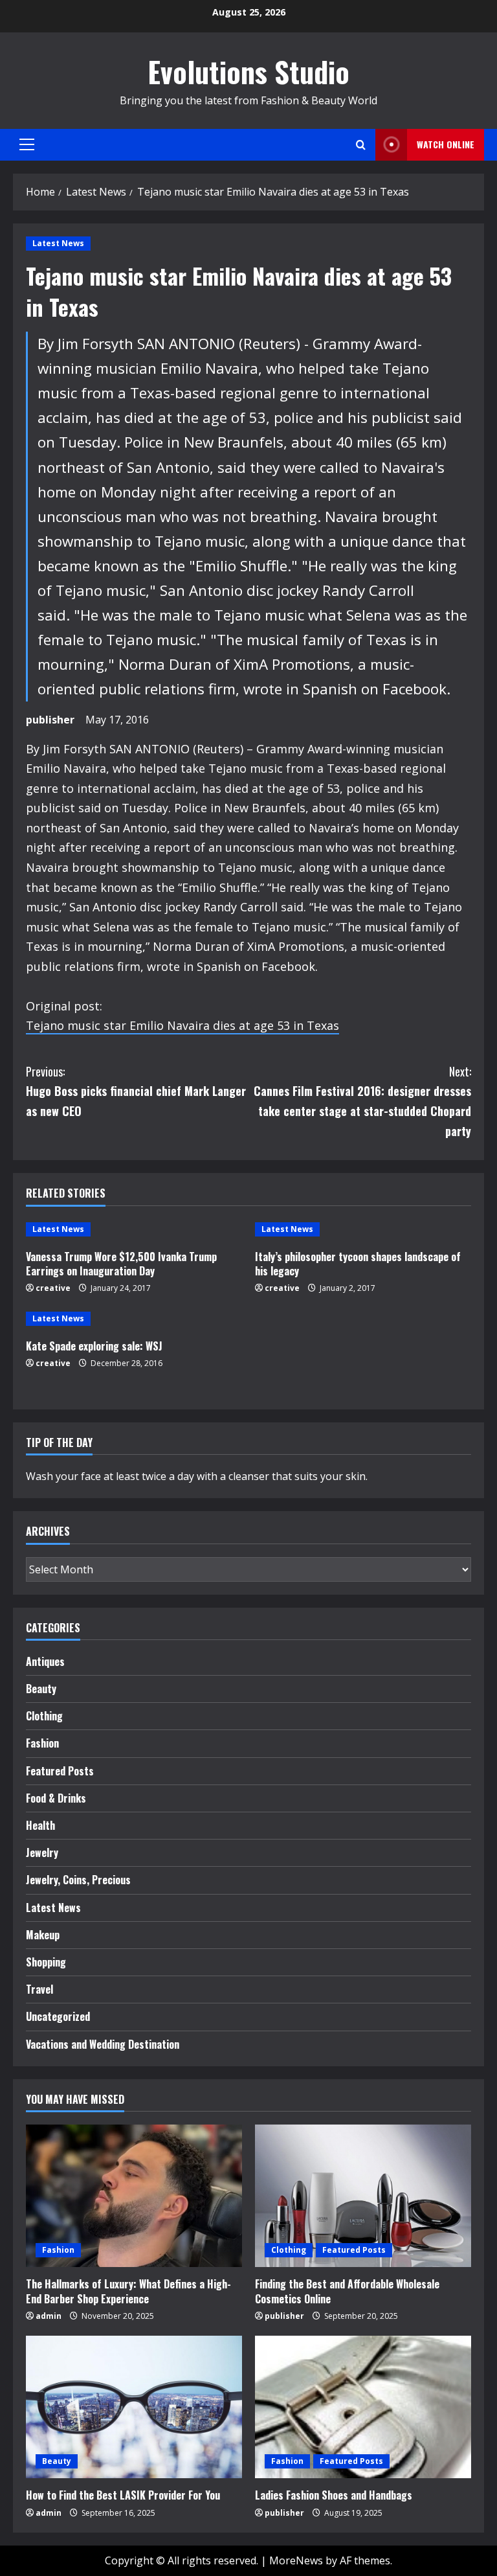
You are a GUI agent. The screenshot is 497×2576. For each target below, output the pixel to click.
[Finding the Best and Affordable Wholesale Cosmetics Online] (363, 2196)
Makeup (43, 1935)
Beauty (41, 1689)
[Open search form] (361, 145)
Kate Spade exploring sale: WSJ (94, 1346)
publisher (50, 720)
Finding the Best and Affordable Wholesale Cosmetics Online (347, 2291)
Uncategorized (58, 2016)
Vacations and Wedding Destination (103, 2044)
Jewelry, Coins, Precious (78, 1880)
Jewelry (42, 1852)
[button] (27, 144)
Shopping (46, 1962)
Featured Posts (60, 1771)
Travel (39, 1989)
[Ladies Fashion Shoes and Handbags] (363, 2407)
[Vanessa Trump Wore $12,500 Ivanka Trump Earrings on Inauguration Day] (134, 1229)
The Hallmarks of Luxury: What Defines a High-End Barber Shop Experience (128, 2291)
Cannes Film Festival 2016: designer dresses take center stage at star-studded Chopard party (362, 1101)
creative (53, 1288)
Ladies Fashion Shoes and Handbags (334, 2495)
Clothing (44, 1716)
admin (49, 2316)
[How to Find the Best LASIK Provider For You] (134, 2407)
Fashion (42, 1743)
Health (40, 1825)
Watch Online (446, 144)
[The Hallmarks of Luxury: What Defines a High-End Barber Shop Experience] (134, 2196)
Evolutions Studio (248, 72)
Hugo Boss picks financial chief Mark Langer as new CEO (136, 1091)
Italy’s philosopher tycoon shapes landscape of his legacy (358, 1264)
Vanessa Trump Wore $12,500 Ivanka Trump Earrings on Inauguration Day (121, 1264)
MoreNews (296, 2560)
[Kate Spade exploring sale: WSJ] (134, 1319)
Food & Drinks (56, 1798)
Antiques (45, 1661)
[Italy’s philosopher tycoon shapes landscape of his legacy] (363, 1229)
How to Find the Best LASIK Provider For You (123, 2495)
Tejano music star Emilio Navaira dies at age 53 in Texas (182, 1025)
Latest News (58, 243)
